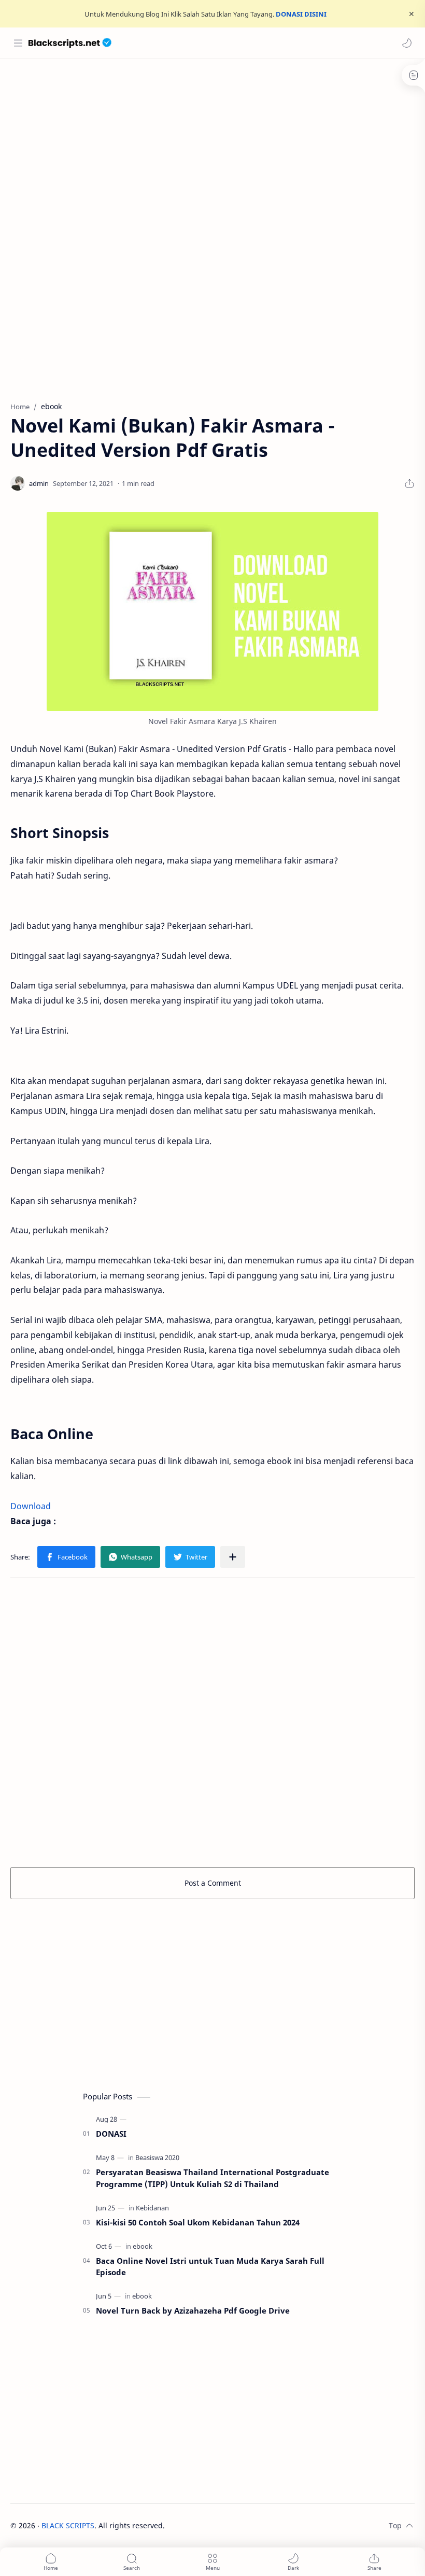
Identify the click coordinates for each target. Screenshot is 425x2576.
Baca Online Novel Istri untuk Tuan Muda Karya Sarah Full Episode (210, 2267)
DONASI (111, 2134)
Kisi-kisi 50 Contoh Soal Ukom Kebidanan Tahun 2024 (198, 2222)
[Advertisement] (212, 142)
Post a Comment (213, 1883)
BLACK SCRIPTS (68, 2525)
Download (31, 1506)
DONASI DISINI (301, 14)
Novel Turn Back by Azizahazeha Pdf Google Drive (193, 2310)
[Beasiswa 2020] (157, 2157)
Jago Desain (235, 2525)
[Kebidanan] (152, 2208)
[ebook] (143, 2246)
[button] (407, 43)
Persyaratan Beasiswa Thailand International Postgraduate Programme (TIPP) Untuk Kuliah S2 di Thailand (212, 2178)
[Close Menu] (412, 14)
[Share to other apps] (233, 1557)
